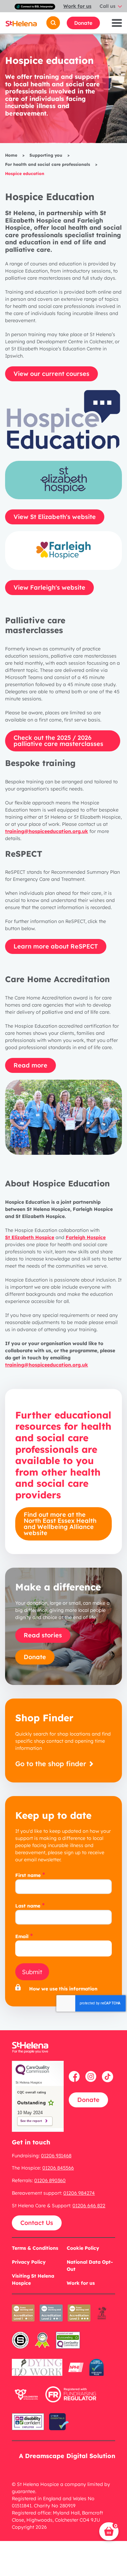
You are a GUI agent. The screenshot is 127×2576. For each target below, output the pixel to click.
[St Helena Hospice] (21, 23)
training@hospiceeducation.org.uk (47, 831)
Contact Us (37, 2223)
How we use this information (63, 1989)
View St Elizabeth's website (55, 517)
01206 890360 (50, 2180)
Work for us (77, 6)
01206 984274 (79, 2193)
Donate (83, 23)
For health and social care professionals (48, 164)
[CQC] (68, 2344)
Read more (30, 1065)
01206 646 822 (89, 2206)
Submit (32, 1972)
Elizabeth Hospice (30, 1237)
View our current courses (51, 374)
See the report (31, 2121)
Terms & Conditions (35, 2248)
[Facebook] (75, 2076)
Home (11, 155)
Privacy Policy (29, 2262)
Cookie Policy (83, 2248)
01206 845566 (58, 2168)
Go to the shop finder (52, 1764)
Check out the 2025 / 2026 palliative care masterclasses (58, 741)
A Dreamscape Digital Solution (67, 2456)
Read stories (43, 1635)
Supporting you (46, 155)
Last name (28, 1906)
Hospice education (25, 173)
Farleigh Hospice (86, 1237)
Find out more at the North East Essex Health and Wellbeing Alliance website (60, 1524)
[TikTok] (108, 2076)
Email (22, 1936)
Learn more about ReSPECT (56, 946)
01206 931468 (56, 2156)
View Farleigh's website (49, 587)
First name (28, 1875)
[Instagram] (92, 2076)
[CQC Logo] (33, 2073)
